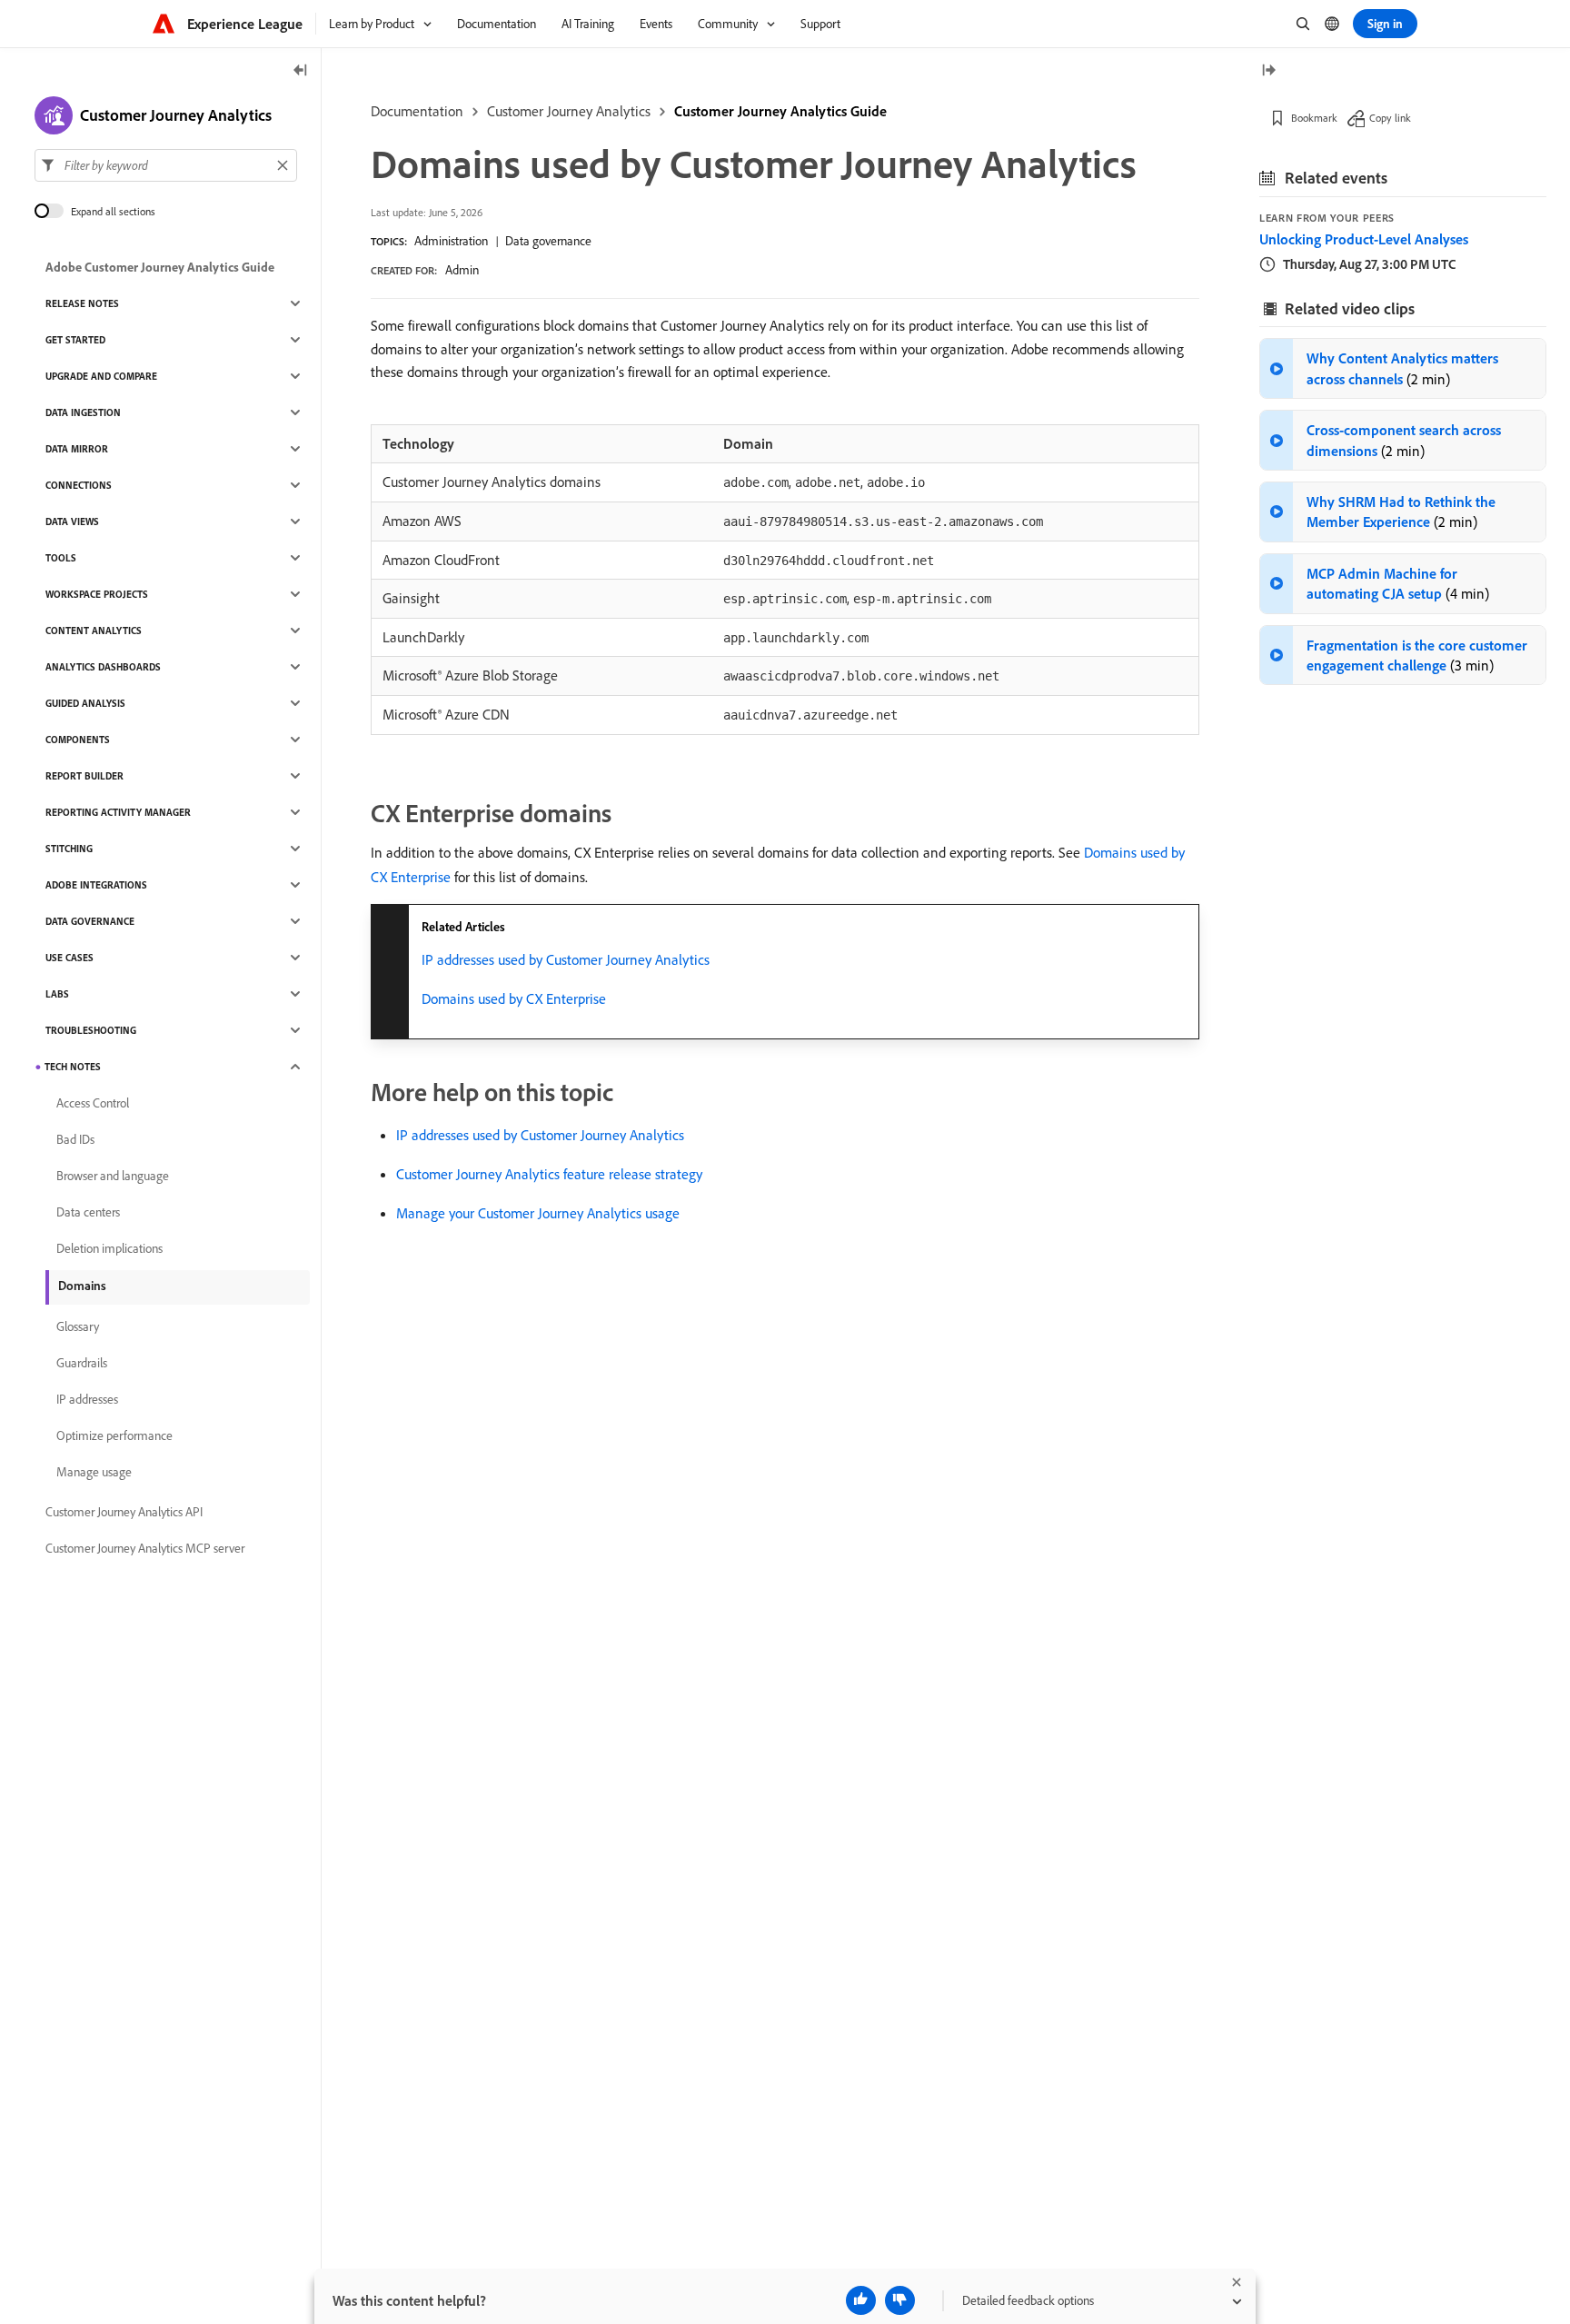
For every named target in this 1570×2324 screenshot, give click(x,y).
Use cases (70, 958)
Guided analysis (85, 703)
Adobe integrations (96, 885)
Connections (79, 485)
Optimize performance (114, 1435)
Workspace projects (97, 594)
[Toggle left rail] (301, 71)
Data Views (72, 521)
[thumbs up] (861, 2300)
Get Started (75, 340)
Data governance (548, 241)
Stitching (69, 849)
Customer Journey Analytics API (124, 1512)
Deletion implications (109, 1248)
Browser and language (113, 1176)
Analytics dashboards (103, 667)
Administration (451, 241)
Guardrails (82, 1363)
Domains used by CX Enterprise (514, 998)
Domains (82, 1286)
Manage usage (94, 1472)
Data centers (88, 1212)
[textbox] (166, 165)
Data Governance (90, 921)
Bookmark (1314, 118)
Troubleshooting (91, 1030)
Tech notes (73, 1067)
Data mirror (77, 449)
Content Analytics (94, 631)
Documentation (417, 111)
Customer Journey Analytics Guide (780, 111)
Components (78, 740)
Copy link (1390, 118)
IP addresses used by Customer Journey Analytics (566, 959)
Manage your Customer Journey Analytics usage (538, 1213)
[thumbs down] (900, 2300)
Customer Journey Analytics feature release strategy (549, 1174)
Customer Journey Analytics (569, 111)
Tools (61, 558)
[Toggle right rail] (1268, 71)
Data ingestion (83, 412)
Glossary (78, 1326)
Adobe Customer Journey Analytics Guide (160, 267)
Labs (57, 994)
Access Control (93, 1103)
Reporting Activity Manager (118, 812)
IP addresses (87, 1399)
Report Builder (84, 776)
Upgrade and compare (101, 376)
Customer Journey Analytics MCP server (145, 1548)
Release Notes (82, 303)
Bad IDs (75, 1139)
